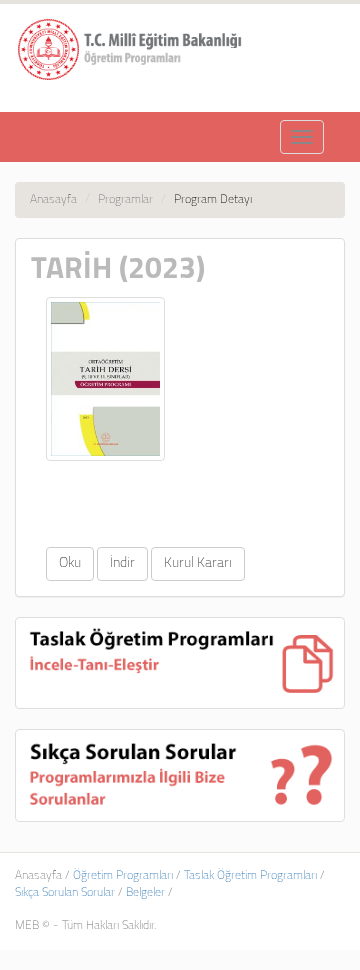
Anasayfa (53, 200)
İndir (122, 563)
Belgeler (145, 893)
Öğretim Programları (123, 876)
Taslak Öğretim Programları (250, 876)
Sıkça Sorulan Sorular (65, 893)
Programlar (125, 200)
